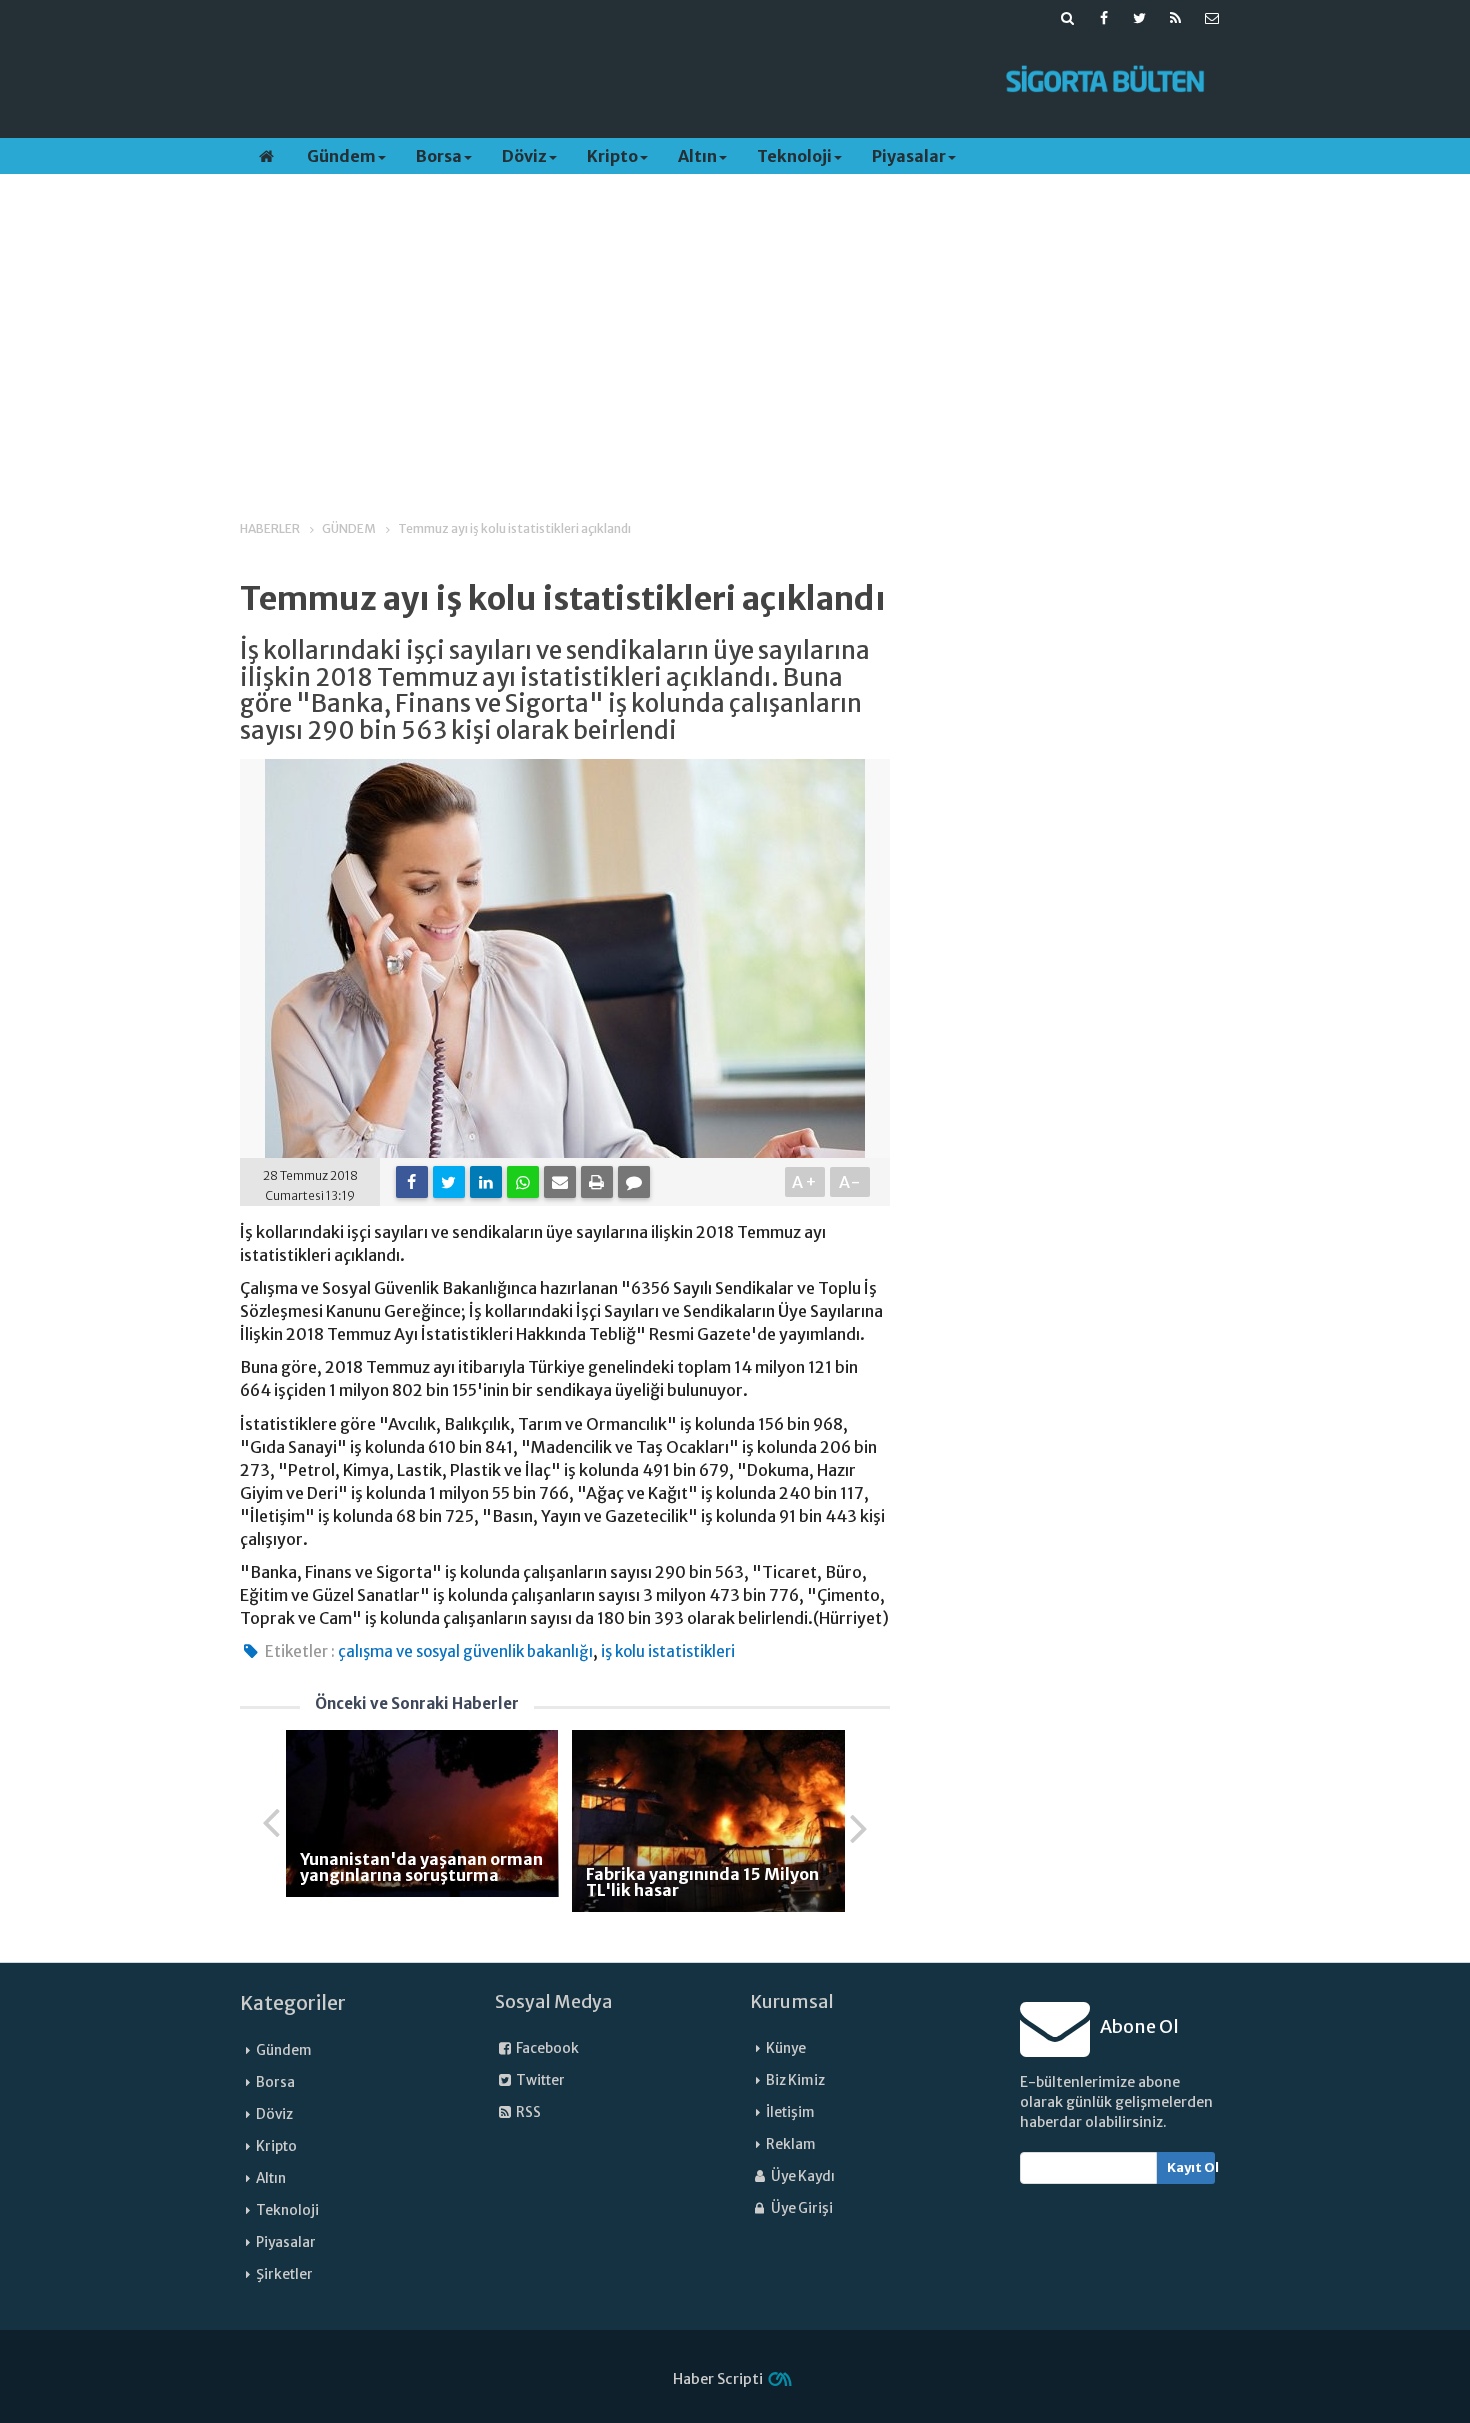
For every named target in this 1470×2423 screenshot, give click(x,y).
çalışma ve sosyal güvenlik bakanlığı (465, 1651)
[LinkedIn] (486, 1182)
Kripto (612, 156)
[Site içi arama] (1068, 18)
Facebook (546, 2048)
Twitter (539, 2080)
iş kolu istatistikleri (668, 1651)
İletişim (790, 2112)
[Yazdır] (597, 1182)
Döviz (524, 156)
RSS (527, 2112)
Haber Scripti (718, 2379)
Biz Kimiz (795, 2080)
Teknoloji (794, 156)
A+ (805, 1182)
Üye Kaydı (802, 2176)
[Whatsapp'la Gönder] (523, 1182)
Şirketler (284, 2274)
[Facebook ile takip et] (1104, 18)
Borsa (439, 156)
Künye (786, 2048)
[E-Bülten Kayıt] (1212, 18)
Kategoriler (293, 2003)
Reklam (791, 2144)
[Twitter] (449, 1182)
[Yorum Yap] (634, 1182)
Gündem (341, 156)
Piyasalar (909, 156)
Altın (697, 156)
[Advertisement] (608, 81)
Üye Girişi (801, 2208)
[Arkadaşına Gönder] (560, 1182)
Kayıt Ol (1191, 2167)
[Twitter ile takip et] (1140, 18)
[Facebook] (412, 1182)
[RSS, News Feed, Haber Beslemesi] (1176, 18)
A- (850, 1182)
